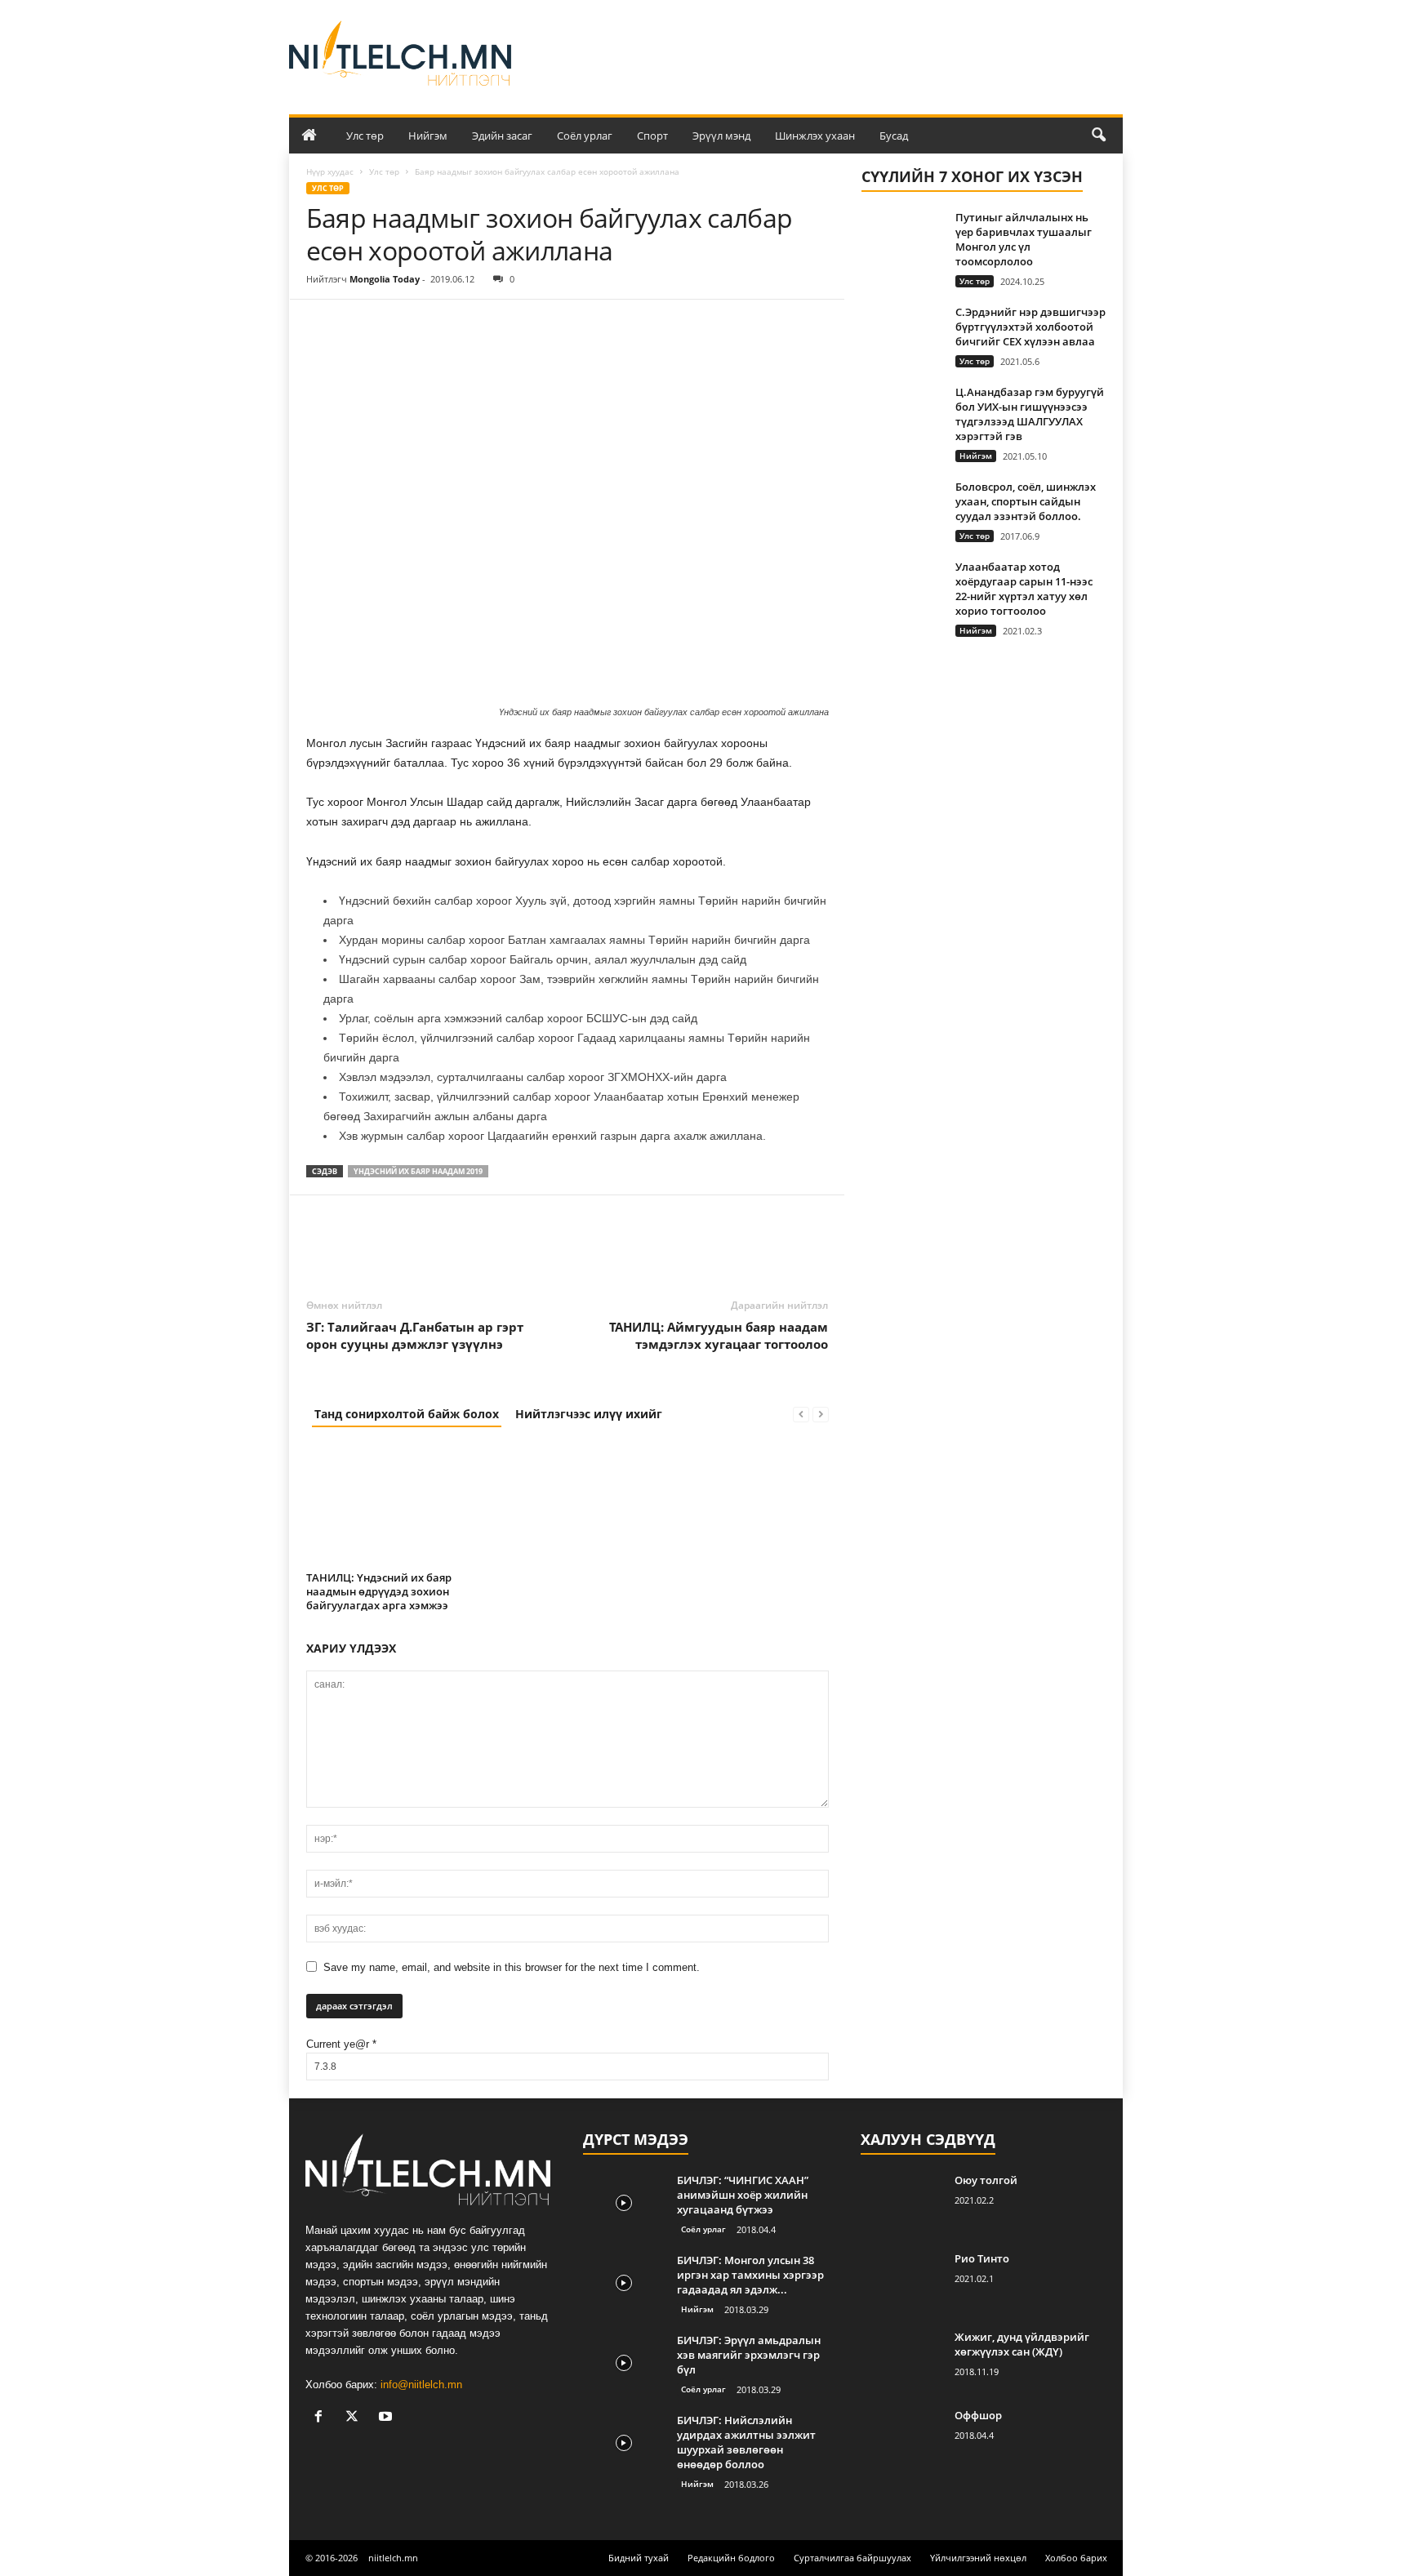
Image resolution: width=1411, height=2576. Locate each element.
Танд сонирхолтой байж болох (407, 1414)
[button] (1098, 136)
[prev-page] (801, 1414)
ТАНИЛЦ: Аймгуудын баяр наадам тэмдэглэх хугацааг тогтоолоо (719, 1335)
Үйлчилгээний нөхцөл (978, 2558)
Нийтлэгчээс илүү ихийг (589, 1414)
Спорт (652, 136)
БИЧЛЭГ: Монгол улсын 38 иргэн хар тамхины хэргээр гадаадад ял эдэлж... (750, 2275)
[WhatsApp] (435, 324)
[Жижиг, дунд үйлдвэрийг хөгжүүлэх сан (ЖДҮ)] (901, 2360)
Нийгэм (428, 136)
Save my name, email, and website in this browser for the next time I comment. (512, 1967)
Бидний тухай (639, 2558)
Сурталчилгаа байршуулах (852, 2558)
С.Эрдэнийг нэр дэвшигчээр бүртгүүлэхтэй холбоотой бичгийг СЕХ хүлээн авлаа (1030, 327)
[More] (474, 324)
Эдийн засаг (502, 136)
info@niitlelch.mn (421, 2385)
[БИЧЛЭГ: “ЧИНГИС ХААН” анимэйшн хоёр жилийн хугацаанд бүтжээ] (624, 2203)
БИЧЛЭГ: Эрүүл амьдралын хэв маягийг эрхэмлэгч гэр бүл (749, 2355)
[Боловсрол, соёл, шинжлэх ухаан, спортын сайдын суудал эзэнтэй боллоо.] (902, 510)
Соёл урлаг (585, 136)
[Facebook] (323, 324)
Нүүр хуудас (330, 171)
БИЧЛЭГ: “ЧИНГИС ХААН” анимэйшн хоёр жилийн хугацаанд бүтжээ (743, 2195)
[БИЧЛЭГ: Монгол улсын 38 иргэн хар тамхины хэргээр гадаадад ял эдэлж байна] (624, 2283)
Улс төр (365, 136)
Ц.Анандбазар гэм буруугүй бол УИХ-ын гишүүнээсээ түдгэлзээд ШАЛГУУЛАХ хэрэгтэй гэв (1030, 414)
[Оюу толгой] (901, 2203)
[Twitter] (360, 324)
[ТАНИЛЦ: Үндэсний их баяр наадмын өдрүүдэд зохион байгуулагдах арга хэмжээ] (388, 1505)
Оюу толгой (986, 2180)
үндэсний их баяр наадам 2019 (418, 1171)
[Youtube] (387, 2418)
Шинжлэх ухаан (815, 136)
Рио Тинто (982, 2258)
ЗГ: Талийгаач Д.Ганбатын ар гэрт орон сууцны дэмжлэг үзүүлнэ (415, 1335)
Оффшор (978, 2415)
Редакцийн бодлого (731, 2558)
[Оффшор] (901, 2438)
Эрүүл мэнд (721, 136)
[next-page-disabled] (821, 1414)
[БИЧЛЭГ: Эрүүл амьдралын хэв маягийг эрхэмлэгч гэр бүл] (624, 2363)
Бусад (894, 136)
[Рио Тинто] (901, 2282)
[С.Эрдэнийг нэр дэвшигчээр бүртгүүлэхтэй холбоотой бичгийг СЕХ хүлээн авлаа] (902, 335)
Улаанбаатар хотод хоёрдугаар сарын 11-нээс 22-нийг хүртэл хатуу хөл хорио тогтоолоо (1024, 589)
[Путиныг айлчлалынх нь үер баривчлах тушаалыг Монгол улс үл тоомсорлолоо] (902, 240)
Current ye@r (341, 2044)
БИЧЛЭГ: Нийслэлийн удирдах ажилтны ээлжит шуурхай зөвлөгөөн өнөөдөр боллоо (746, 2442)
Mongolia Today (385, 279)
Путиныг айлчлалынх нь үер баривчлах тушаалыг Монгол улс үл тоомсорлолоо (1024, 239)
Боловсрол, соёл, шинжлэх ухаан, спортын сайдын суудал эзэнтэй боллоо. (1026, 501)
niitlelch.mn (393, 2558)
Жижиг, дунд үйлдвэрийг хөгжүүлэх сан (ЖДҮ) (1022, 2344)
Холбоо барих (1076, 2558)
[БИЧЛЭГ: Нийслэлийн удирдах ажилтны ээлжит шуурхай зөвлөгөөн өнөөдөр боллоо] (624, 2443)
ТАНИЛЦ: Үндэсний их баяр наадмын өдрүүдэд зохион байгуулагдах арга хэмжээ (379, 1591)
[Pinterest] (398, 324)
